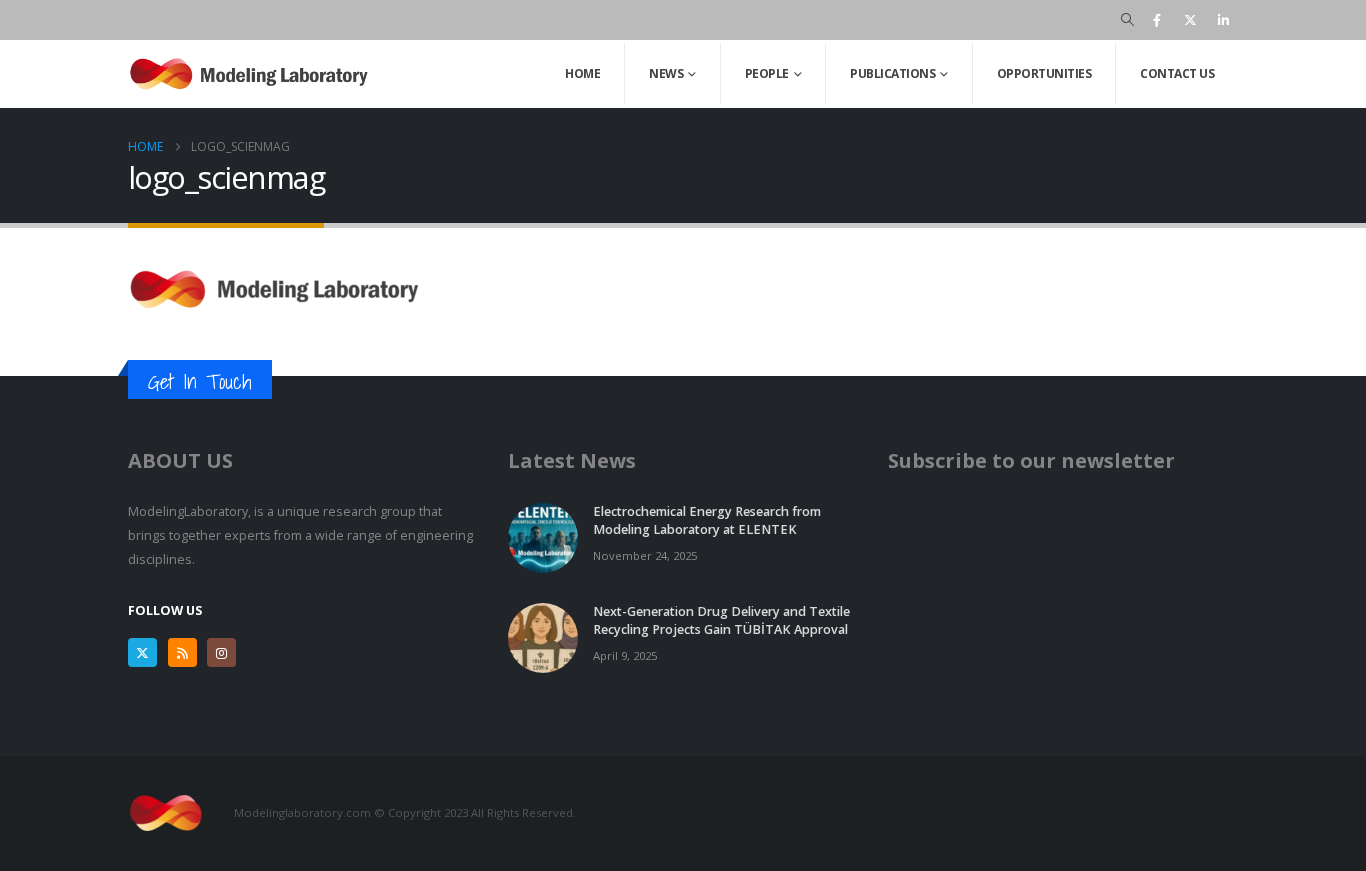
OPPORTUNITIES (1044, 73)
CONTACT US (1177, 73)
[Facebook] (1157, 20)
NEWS (666, 73)
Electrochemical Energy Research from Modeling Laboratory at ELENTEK (707, 520)
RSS (182, 652)
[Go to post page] (543, 536)
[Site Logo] (253, 74)
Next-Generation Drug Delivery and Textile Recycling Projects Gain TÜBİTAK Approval (721, 620)
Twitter (142, 652)
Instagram (221, 652)
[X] (1190, 20)
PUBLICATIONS (892, 73)
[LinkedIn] (1223, 20)
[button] (1127, 20)
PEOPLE (767, 73)
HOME (582, 73)
